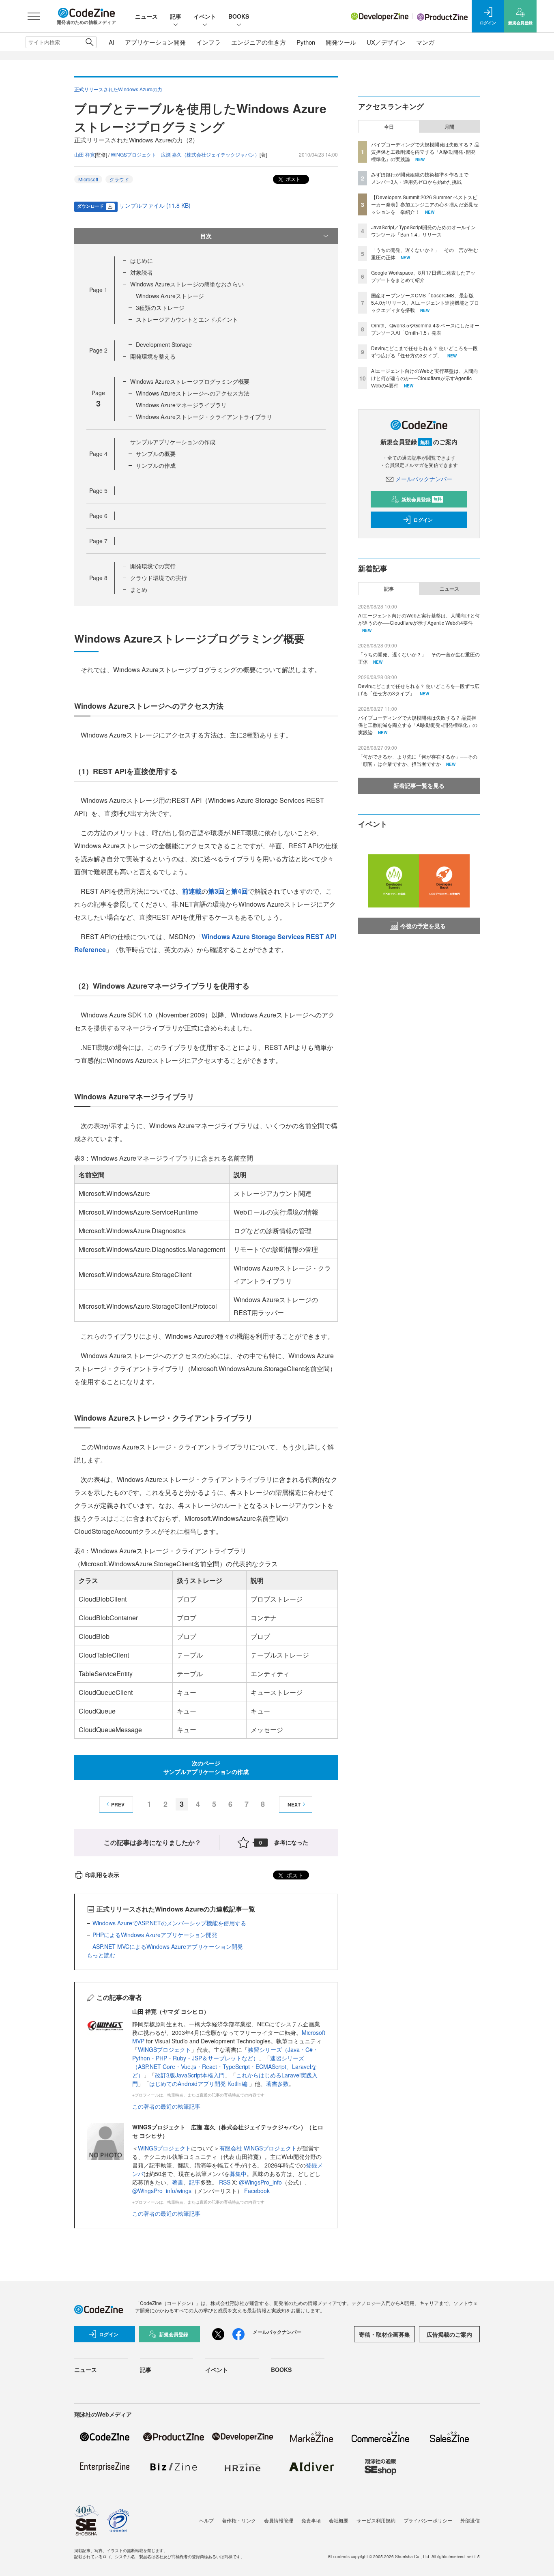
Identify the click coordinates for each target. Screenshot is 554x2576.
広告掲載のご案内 (449, 2334)
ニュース (146, 16)
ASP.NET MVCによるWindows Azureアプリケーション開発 (168, 1946)
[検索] (89, 42)
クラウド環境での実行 (159, 578)
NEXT (294, 1804)
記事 (176, 16)
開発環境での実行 (153, 566)
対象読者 (142, 272)
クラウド (119, 179)
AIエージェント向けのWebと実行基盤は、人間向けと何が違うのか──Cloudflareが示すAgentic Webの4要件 (425, 378)
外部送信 (470, 2520)
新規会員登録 (422, 499)
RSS (225, 2182)
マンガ (425, 42)
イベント (205, 16)
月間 (449, 127)
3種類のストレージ (160, 307)
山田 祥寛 (85, 154)
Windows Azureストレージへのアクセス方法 (193, 393)
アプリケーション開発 (155, 42)
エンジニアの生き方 (259, 42)
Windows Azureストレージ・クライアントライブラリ (204, 417)
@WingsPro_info (260, 2182)
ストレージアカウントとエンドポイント (187, 319)
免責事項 (311, 2520)
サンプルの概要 (156, 454)
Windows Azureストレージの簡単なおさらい (187, 284)
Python (306, 42)
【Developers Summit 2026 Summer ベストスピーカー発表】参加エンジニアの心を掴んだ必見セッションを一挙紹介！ (425, 204)
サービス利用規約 (376, 2520)
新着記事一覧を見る (419, 785)
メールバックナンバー (424, 479)
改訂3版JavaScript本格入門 (190, 2075)
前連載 (192, 891)
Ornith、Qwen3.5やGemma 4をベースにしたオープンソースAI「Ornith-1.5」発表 (425, 329)
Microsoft (88, 179)
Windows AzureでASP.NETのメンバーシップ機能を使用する (169, 1923)
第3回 (216, 891)
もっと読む (101, 1955)
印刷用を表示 (102, 1875)
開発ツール (341, 42)
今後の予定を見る (423, 926)
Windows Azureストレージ (170, 296)
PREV (118, 1804)
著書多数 (277, 2084)
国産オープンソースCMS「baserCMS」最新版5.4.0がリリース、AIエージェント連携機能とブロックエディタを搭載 (425, 302)
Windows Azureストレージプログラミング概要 (190, 381)
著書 (178, 2182)
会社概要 (339, 2520)
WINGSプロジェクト (164, 2049)
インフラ (208, 42)
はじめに (142, 260)
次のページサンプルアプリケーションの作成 (206, 1767)
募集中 (238, 2174)
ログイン (423, 520)
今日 (389, 127)
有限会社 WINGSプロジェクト (258, 2148)
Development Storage (164, 344)
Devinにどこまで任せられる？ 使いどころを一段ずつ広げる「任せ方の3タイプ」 (424, 352)
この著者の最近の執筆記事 (166, 2106)
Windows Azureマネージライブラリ (181, 405)
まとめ (139, 589)
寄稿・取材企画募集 (384, 2334)
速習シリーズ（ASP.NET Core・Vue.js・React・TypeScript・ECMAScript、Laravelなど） (224, 2066)
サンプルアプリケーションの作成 (173, 442)
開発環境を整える (153, 356)
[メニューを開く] (34, 16)
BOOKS (239, 16)
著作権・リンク (239, 2520)
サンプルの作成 (156, 465)
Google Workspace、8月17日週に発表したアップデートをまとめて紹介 (423, 276)
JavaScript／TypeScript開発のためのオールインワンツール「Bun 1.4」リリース (423, 231)
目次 (206, 236)
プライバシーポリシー (428, 2520)
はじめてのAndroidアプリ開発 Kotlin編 (199, 2084)
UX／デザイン (386, 42)
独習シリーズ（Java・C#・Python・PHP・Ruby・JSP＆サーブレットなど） (225, 2054)
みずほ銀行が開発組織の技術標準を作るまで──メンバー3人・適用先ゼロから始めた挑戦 (423, 178)
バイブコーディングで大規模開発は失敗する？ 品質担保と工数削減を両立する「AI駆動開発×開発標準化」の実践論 (425, 152)
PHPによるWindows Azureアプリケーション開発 (155, 1935)
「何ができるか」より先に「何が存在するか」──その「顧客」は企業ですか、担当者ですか (418, 760)
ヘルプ (206, 2520)
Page (98, 290)
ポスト (293, 179)
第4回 (239, 891)
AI (112, 42)
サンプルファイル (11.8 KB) (155, 205)
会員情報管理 (279, 2520)
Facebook (257, 2191)
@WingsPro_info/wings (162, 2191)
